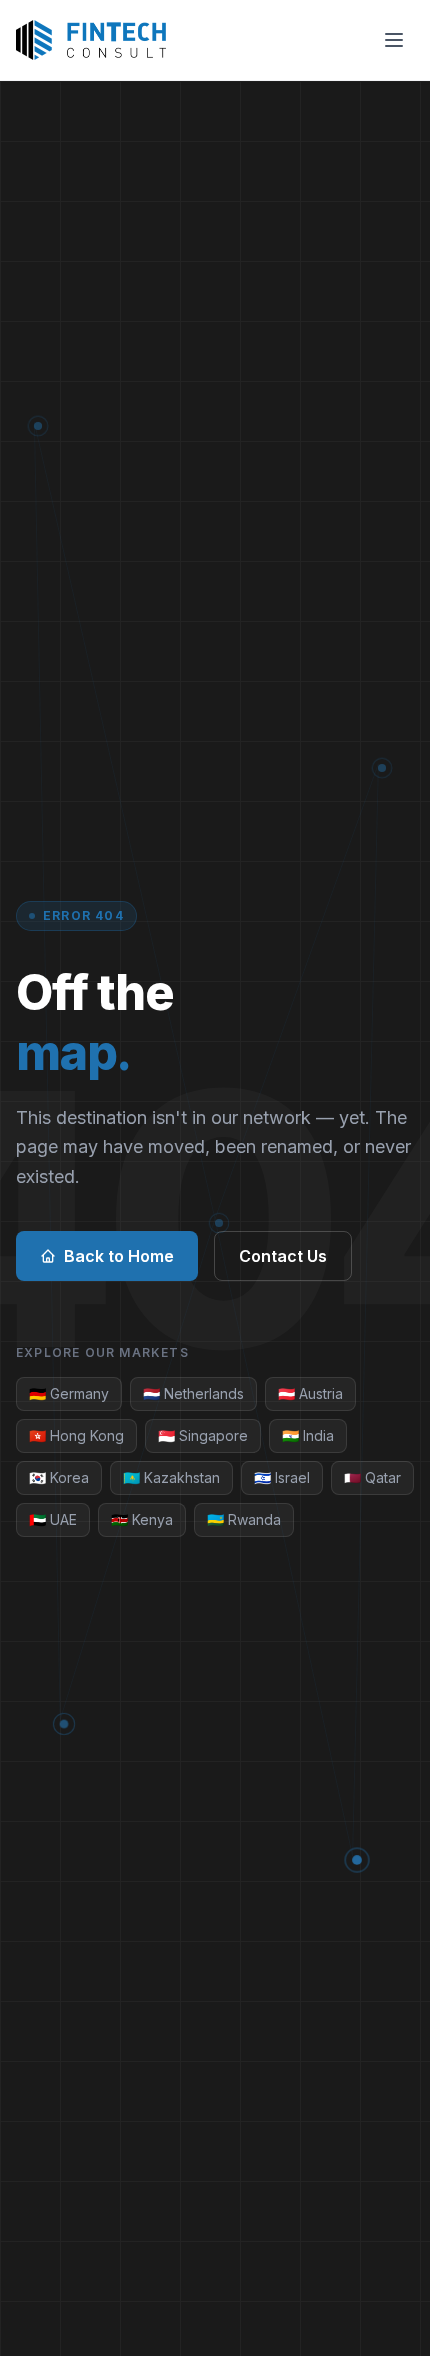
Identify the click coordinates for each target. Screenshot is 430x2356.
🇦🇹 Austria (310, 1393)
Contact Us (283, 1256)
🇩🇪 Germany (69, 1393)
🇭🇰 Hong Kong (76, 1435)
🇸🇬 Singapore (203, 1435)
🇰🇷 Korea (59, 1477)
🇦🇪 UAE (53, 1519)
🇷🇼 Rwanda (244, 1519)
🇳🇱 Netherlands (193, 1393)
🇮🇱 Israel (282, 1477)
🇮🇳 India (308, 1435)
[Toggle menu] (394, 40)
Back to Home (119, 1256)
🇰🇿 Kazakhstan (171, 1477)
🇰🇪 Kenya (142, 1519)
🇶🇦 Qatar (372, 1477)
